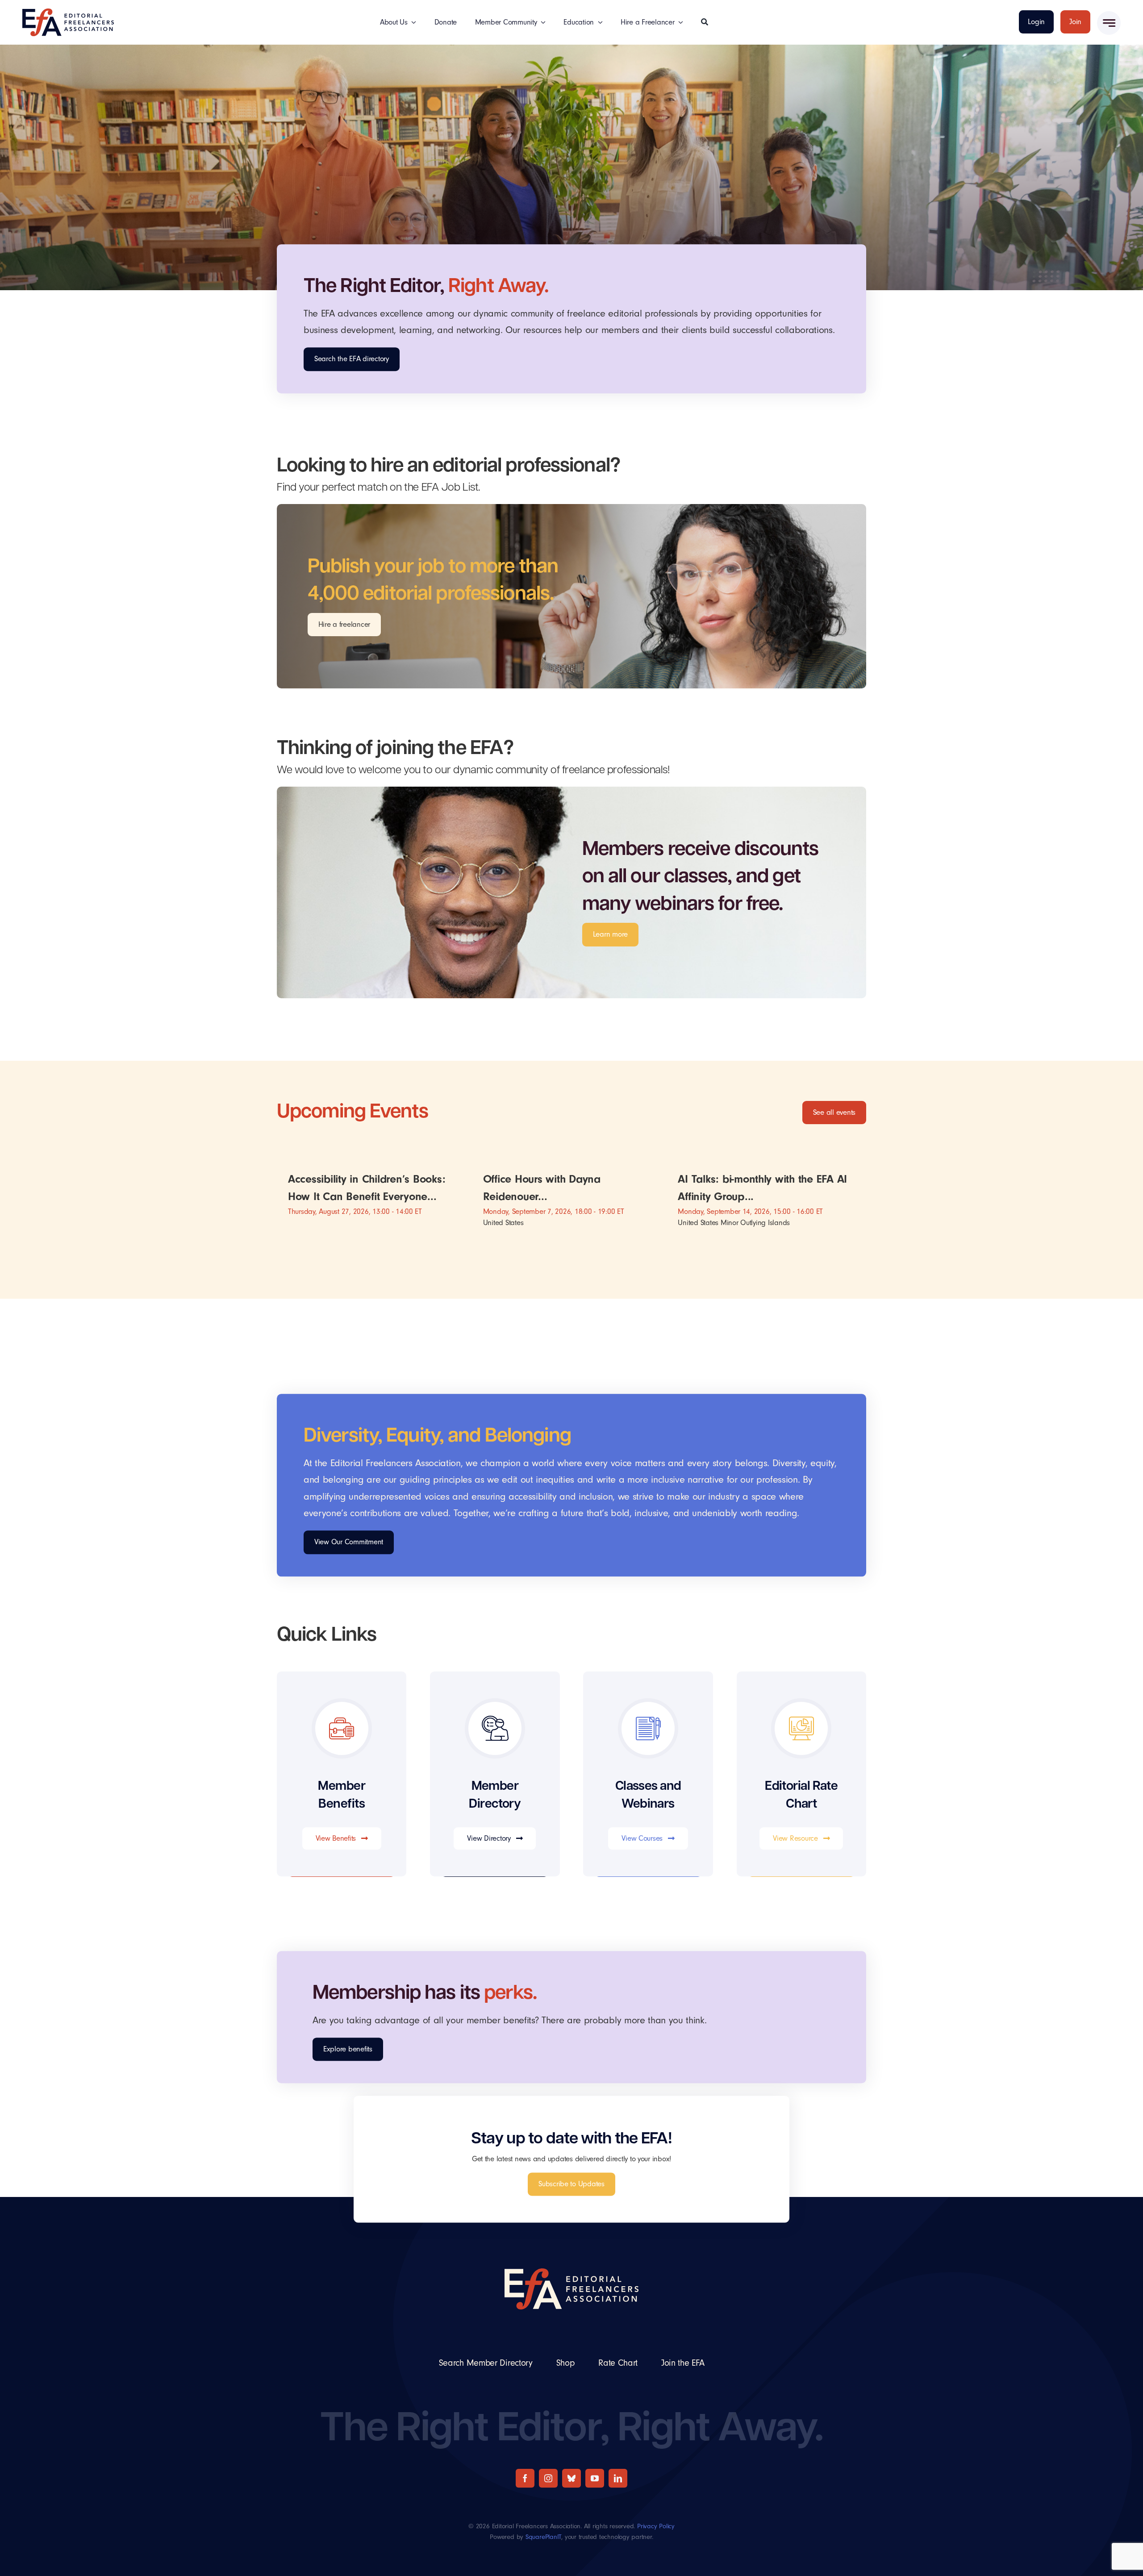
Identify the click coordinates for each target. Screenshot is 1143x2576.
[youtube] (595, 2478)
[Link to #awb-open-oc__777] (1109, 23)
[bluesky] (571, 2478)
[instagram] (548, 2478)
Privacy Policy (656, 2526)
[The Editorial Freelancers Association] (68, 12)
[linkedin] (618, 2478)
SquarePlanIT (543, 2537)
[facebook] (525, 2478)
